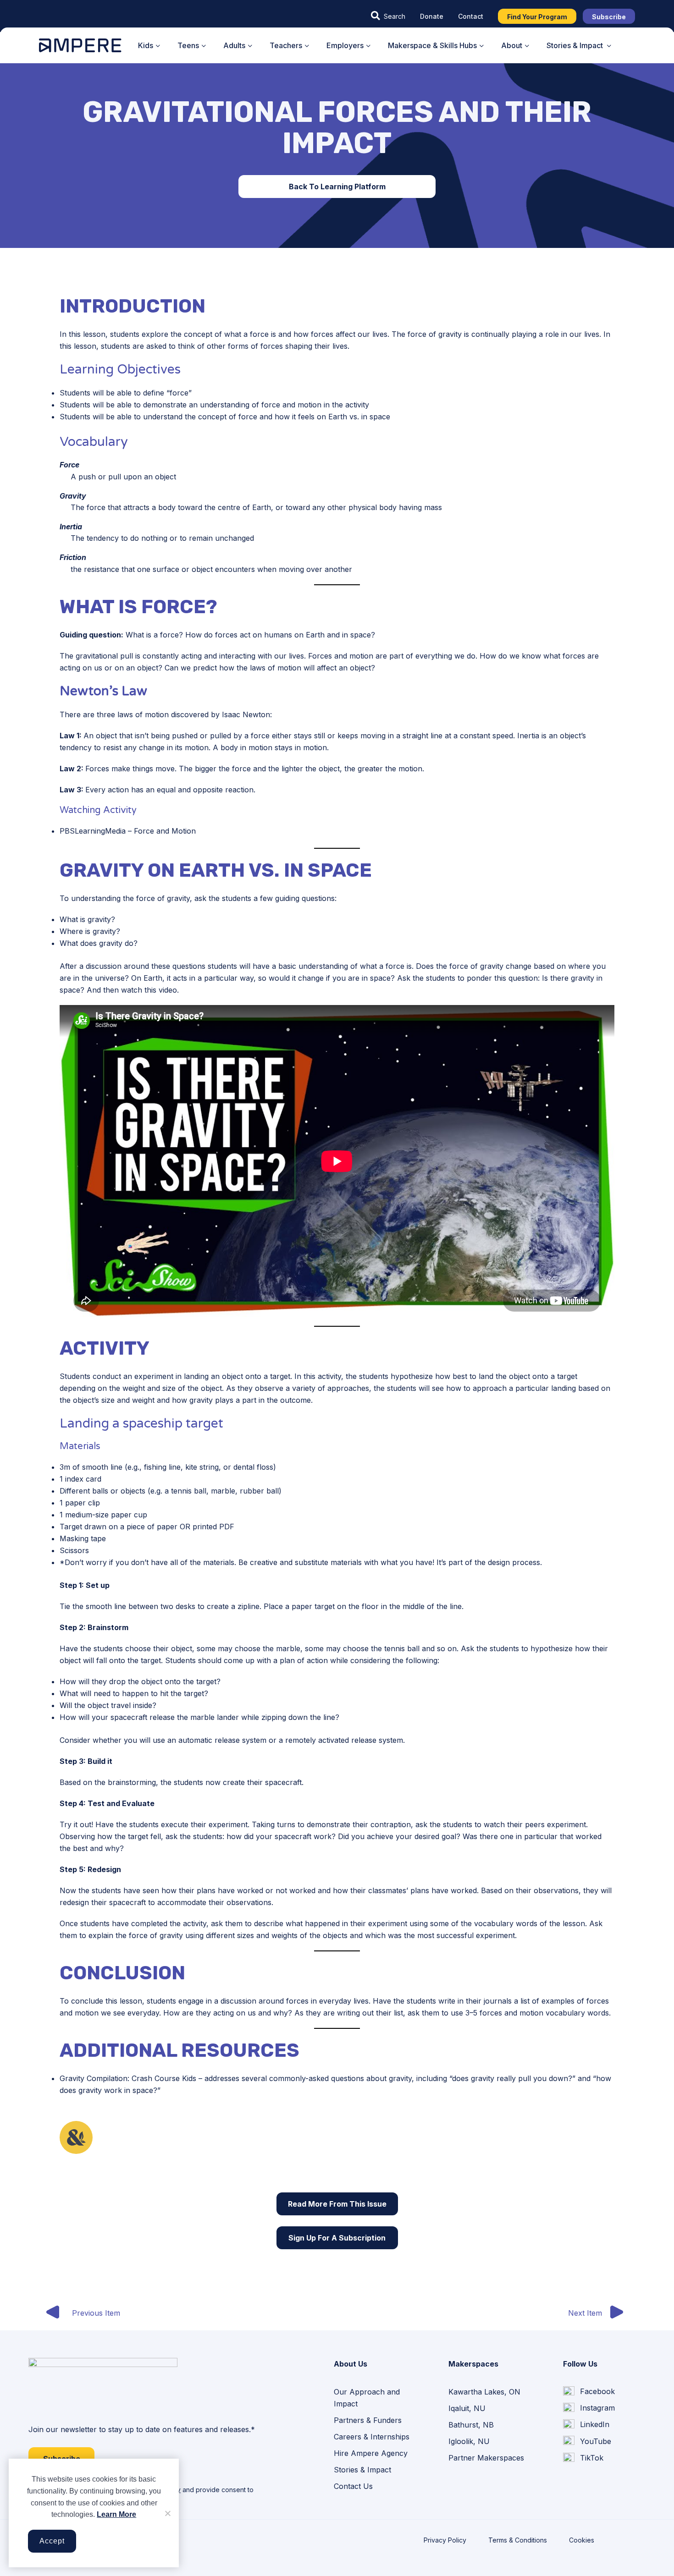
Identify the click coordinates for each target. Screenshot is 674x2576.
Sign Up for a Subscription (337, 2238)
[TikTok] (583, 2458)
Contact (471, 16)
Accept (52, 2541)
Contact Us (353, 2486)
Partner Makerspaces (486, 2458)
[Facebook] (589, 2392)
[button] (388, 16)
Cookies (582, 2540)
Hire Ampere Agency (371, 2453)
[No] (167, 2513)
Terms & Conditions (518, 2540)
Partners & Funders (368, 2420)
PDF (227, 1527)
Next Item (585, 2313)
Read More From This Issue (337, 2204)
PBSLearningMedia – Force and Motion (128, 831)
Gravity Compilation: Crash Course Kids (128, 2078)
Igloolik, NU (469, 2441)
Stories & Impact (362, 2470)
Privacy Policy (445, 2540)
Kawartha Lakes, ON (484, 2392)
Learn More (116, 2514)
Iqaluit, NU (467, 2408)
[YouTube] (587, 2441)
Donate (432, 16)
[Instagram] (589, 2408)
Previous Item (96, 2313)
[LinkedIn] (586, 2425)
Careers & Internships (372, 2437)
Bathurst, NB (471, 2425)
